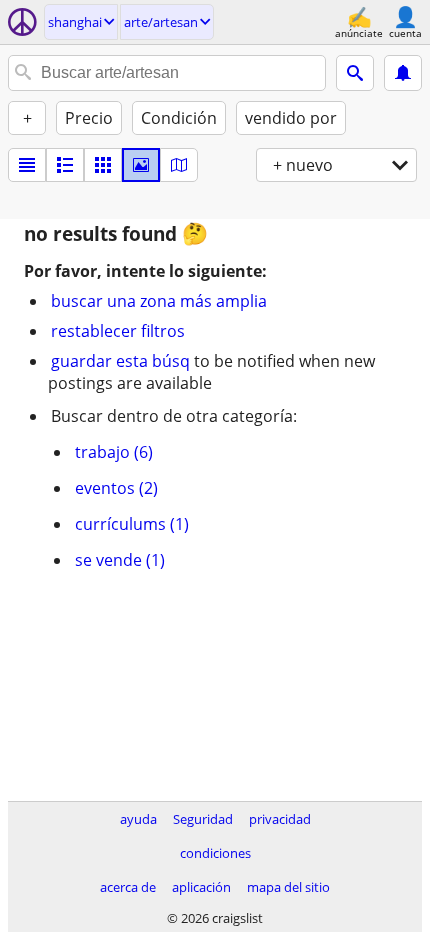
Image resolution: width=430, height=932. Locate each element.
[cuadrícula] (103, 165)
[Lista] (27, 165)
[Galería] (141, 165)
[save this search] (403, 73)
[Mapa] (179, 165)
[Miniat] (65, 165)
